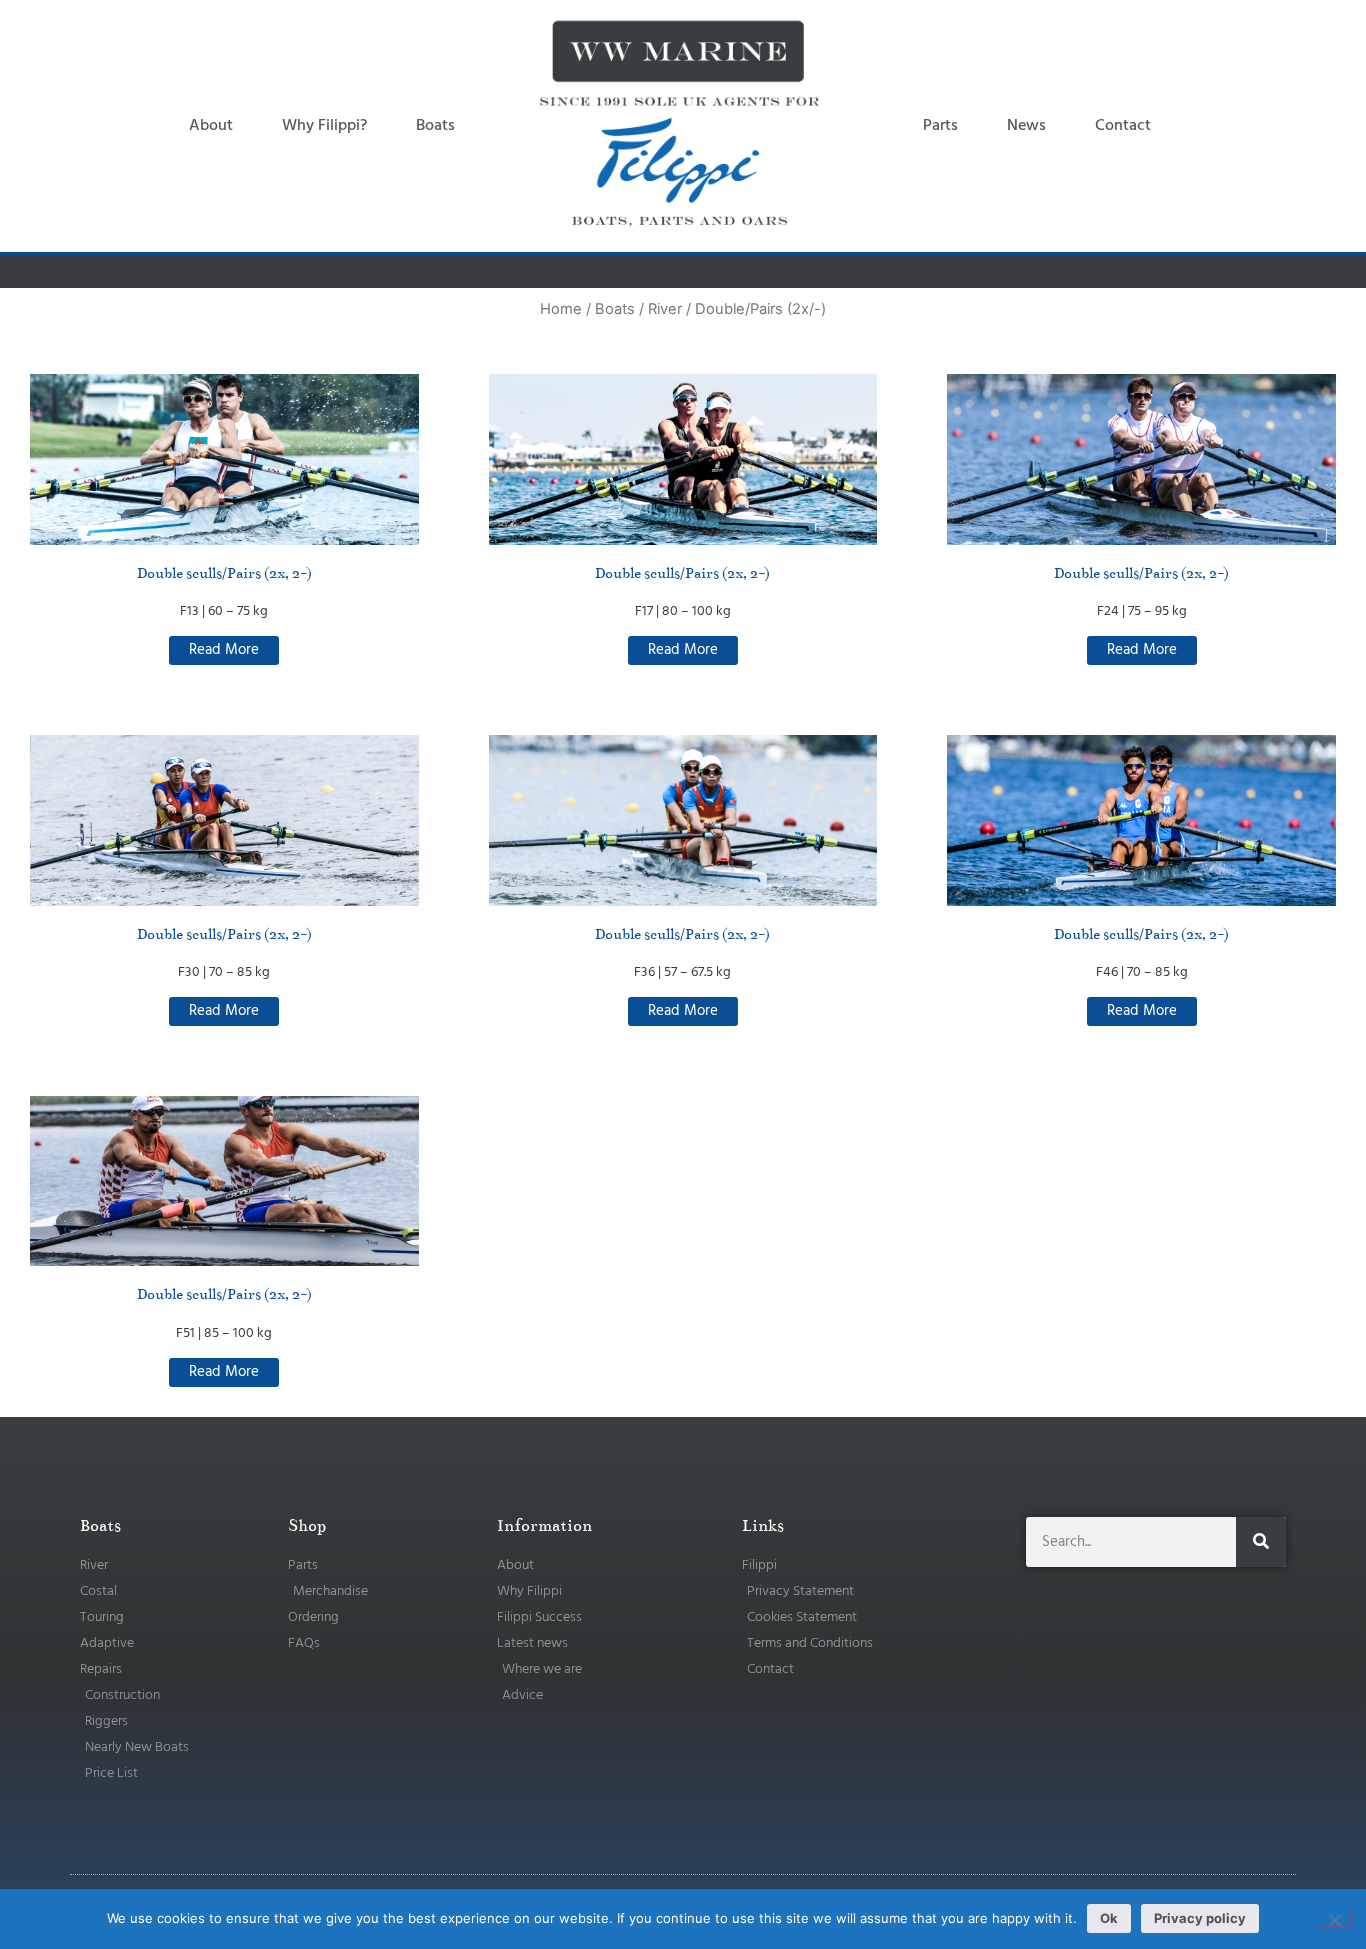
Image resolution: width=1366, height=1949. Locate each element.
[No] (1334, 1918)
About (211, 126)
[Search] (1261, 1542)
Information (544, 1526)
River (665, 309)
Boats (435, 126)
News (1026, 126)
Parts (940, 126)
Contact (1123, 126)
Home (561, 309)
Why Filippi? (324, 126)
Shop (307, 1526)
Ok (1109, 1918)
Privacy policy (1200, 1918)
